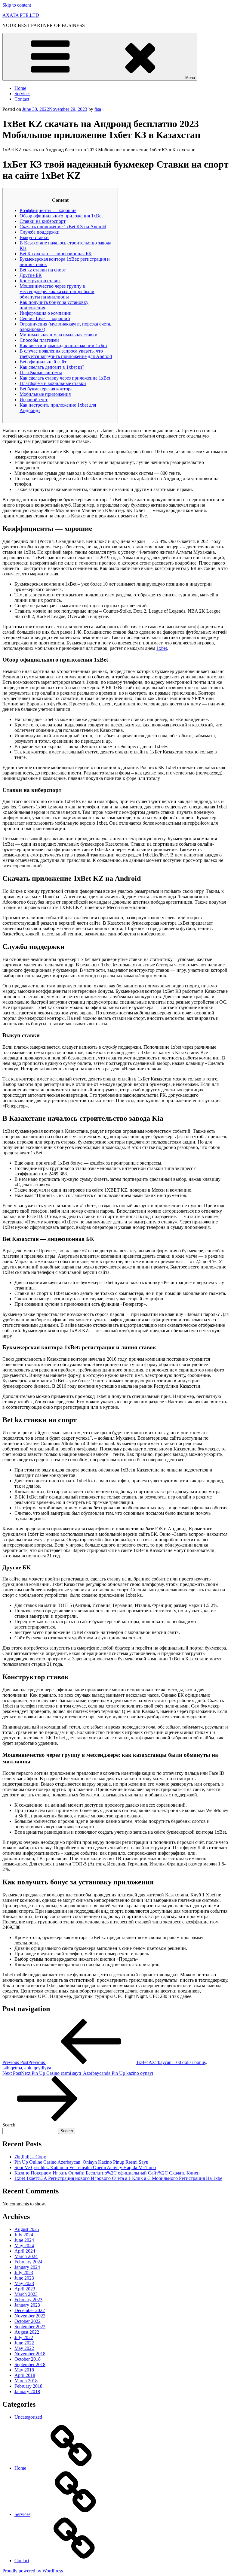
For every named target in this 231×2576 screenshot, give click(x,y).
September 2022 (30, 2327)
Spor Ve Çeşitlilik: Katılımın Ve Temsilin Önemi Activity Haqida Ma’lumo (85, 2167)
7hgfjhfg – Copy (30, 2157)
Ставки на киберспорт (43, 221)
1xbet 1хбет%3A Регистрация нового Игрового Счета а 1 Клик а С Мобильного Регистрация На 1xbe (118, 2178)
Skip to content (17, 5)
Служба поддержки (40, 232)
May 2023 (24, 2283)
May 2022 (24, 2348)
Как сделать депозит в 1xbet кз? (52, 367)
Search (9, 2125)
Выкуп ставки (34, 237)
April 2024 (25, 2251)
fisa (98, 109)
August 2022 (27, 2332)
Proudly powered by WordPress (33, 2571)
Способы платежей (39, 340)
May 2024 (24, 2246)
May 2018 (24, 2370)
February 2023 (28, 2300)
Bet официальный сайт (43, 362)
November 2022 (30, 2316)
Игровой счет (34, 400)
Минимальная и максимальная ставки (59, 335)
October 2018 (28, 2359)
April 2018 (25, 2375)
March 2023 (26, 2294)
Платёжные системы (41, 373)
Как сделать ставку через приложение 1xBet (65, 378)
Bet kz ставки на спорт (43, 270)
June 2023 (24, 2278)
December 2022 (30, 2310)
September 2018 (30, 2364)
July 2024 (24, 2235)
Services (22, 94)
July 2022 (24, 2337)
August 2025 (27, 2229)
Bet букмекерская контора (46, 389)
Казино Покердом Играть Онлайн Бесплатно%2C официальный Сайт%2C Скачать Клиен (107, 2173)
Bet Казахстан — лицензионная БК (56, 254)
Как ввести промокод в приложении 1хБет (63, 345)
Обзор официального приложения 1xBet (61, 216)
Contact (22, 99)
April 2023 (25, 2289)
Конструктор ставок (40, 281)
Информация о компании (46, 313)
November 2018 (30, 2354)
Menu (190, 78)
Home (20, 88)
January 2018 (27, 2391)
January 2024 (27, 2267)
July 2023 (24, 2273)
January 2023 (27, 2305)
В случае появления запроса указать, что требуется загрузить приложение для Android (66, 354)
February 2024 (28, 2262)
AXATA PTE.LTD (21, 15)
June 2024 (24, 2240)
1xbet (162, 648)
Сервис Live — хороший (45, 318)
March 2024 (26, 2256)
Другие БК (31, 275)
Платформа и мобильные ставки (53, 383)
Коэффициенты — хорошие (48, 210)
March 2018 (26, 2381)
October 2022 (28, 2321)
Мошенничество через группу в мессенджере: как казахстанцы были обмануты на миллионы (57, 291)
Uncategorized (28, 2417)
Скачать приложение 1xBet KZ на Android (63, 227)
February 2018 (28, 2386)
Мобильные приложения (45, 394)
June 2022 (24, 2343)
